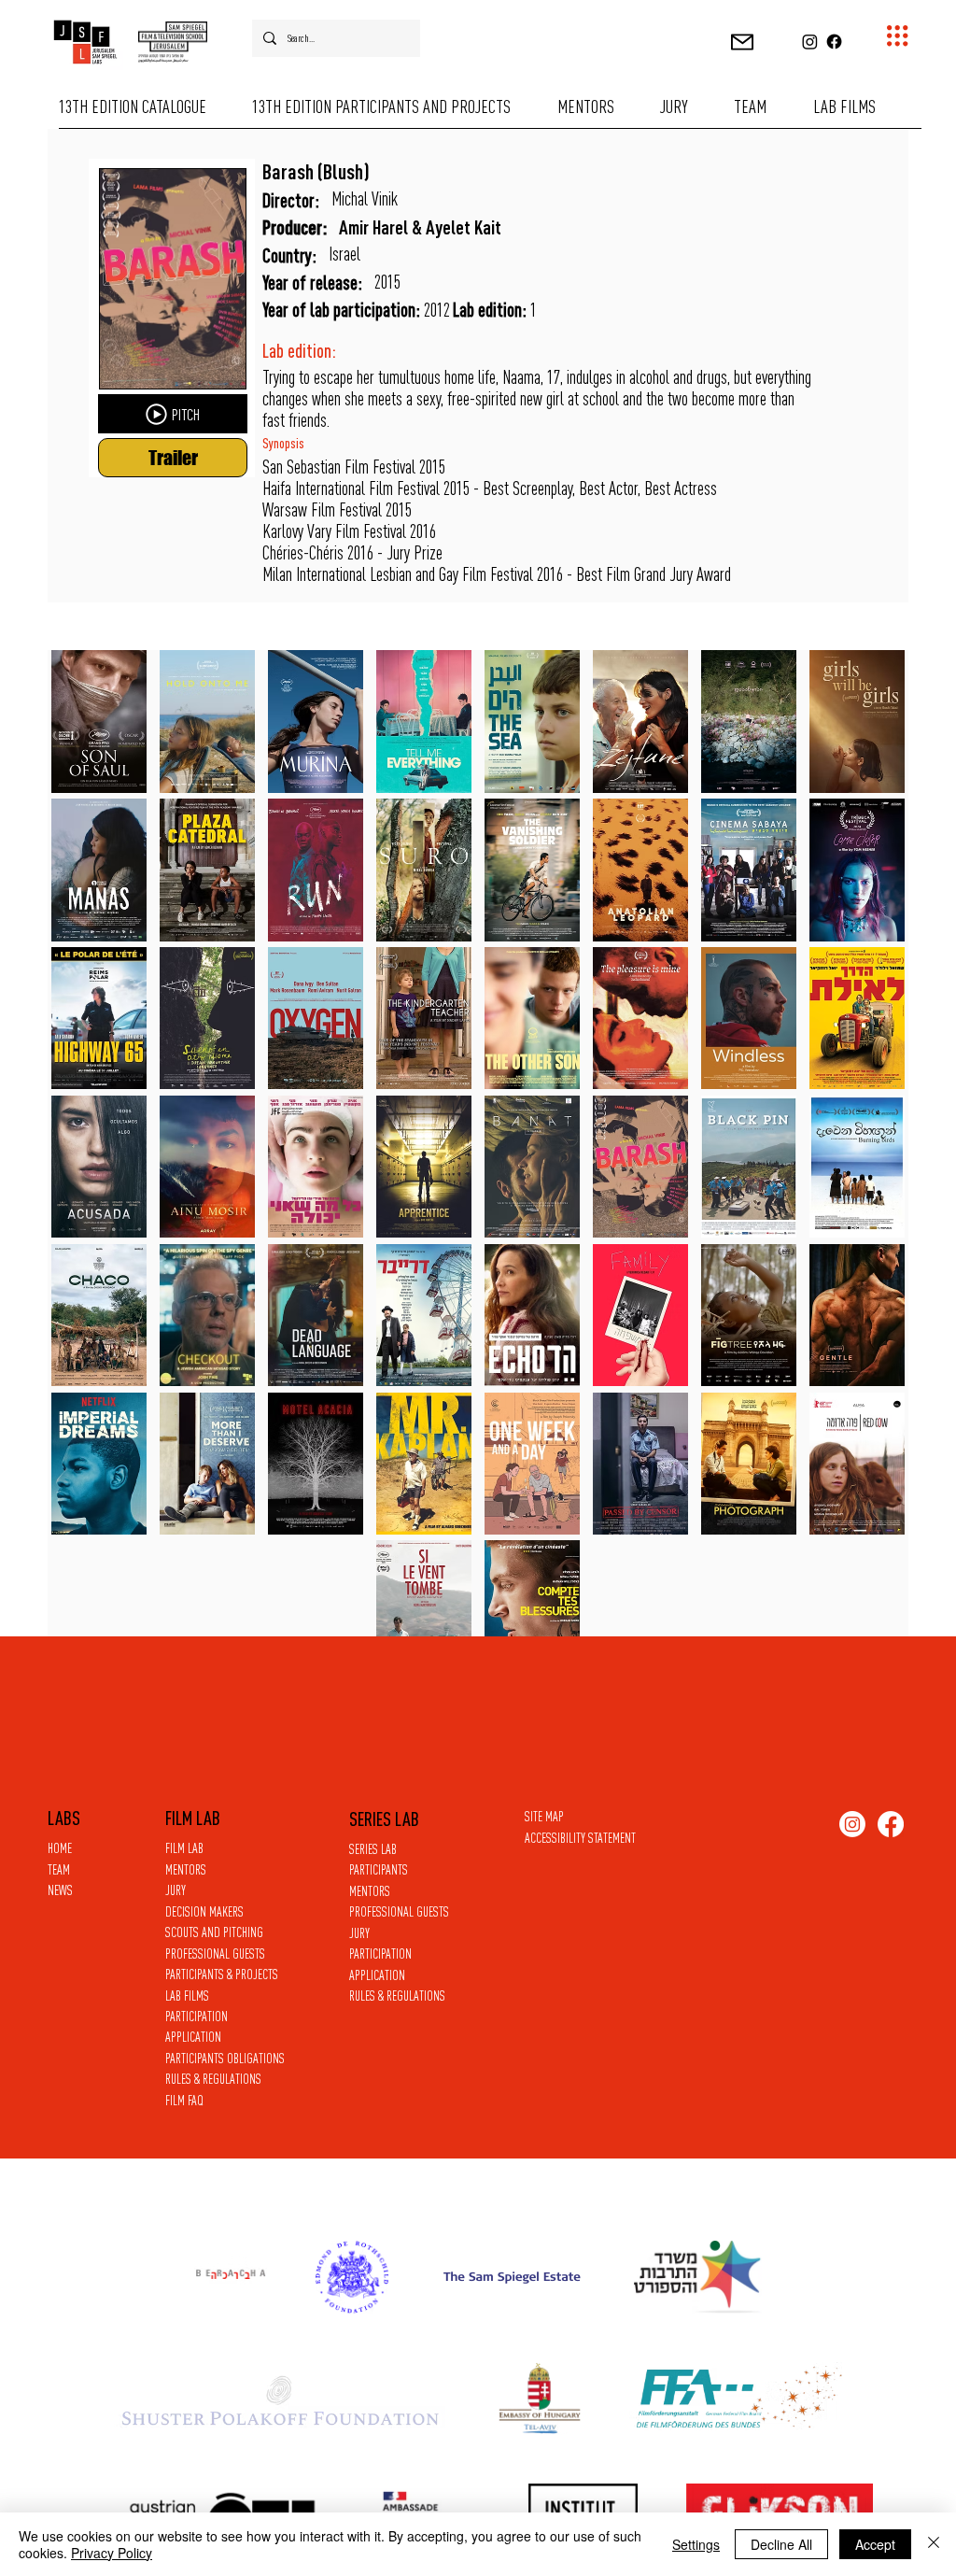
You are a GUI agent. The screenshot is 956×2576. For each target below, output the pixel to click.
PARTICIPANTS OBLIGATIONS (225, 2058)
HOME (60, 1848)
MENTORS (370, 1891)
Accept (875, 2544)
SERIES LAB (373, 1849)
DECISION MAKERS (204, 1911)
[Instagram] (810, 42)
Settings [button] (696, 2544)
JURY (359, 1933)
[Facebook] (834, 42)
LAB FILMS (187, 1996)
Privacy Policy (112, 2553)
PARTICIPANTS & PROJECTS (222, 1974)
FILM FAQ (184, 2100)
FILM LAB (184, 1848)
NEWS (60, 1890)
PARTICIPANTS (379, 1869)
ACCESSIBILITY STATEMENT (580, 1838)
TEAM (59, 1869)
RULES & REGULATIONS (397, 1996)
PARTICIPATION (380, 1953)
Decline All (781, 2544)
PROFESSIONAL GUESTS (399, 1911)
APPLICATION (377, 1975)
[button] (742, 42)
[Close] (934, 2544)
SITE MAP (544, 1816)
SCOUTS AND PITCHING (214, 1932)
